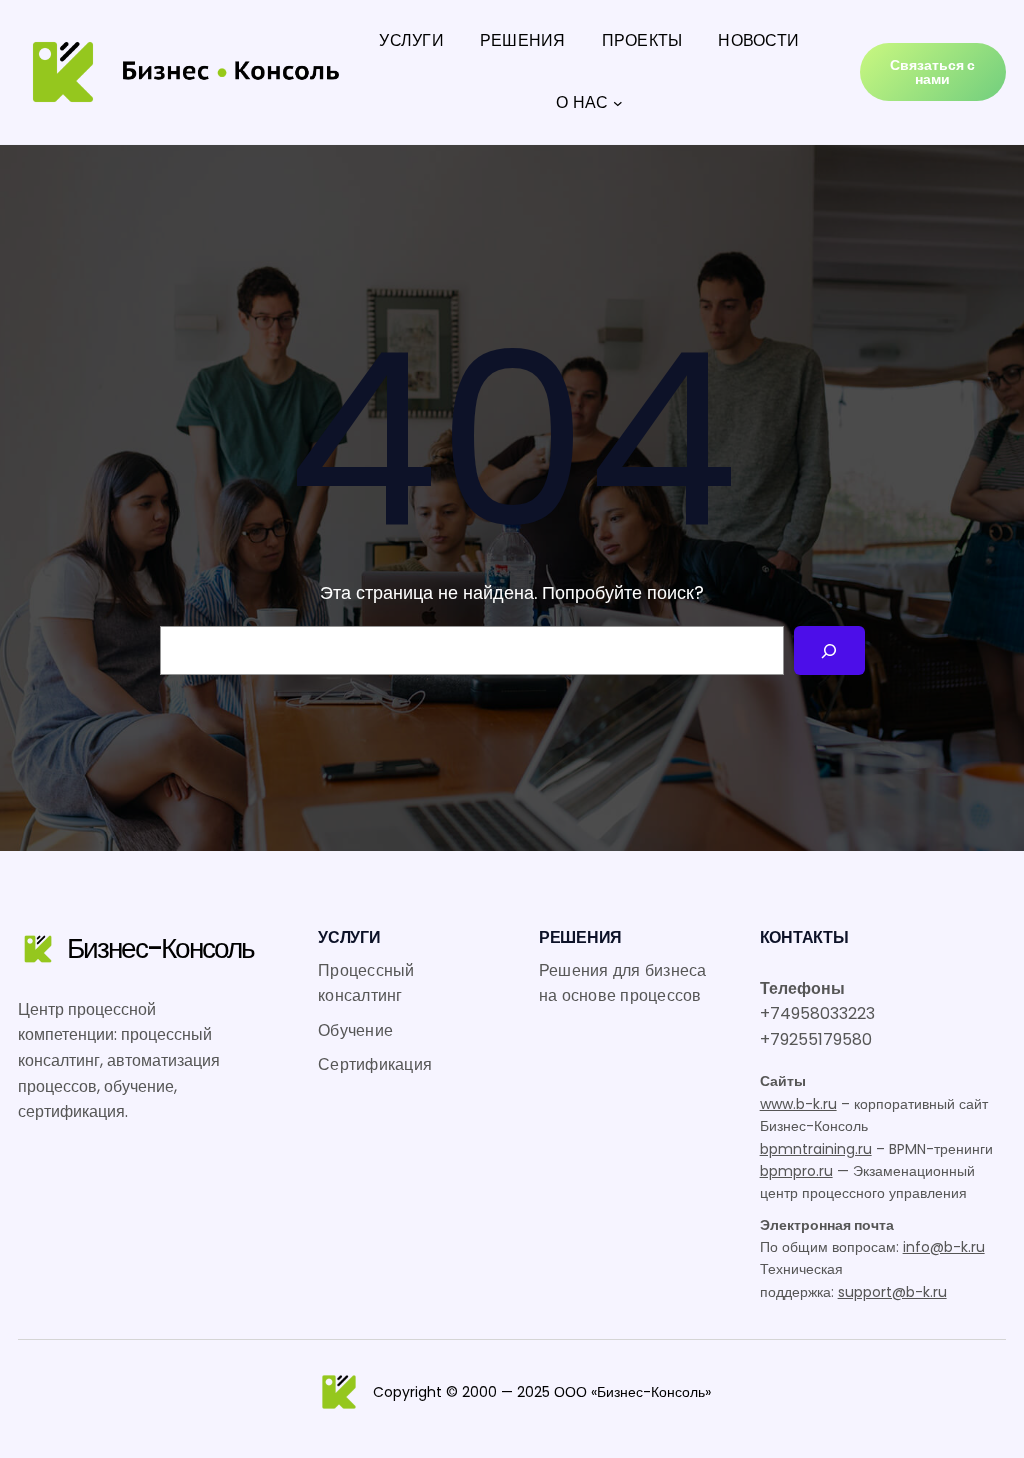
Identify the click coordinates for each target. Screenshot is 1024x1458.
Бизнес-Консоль (160, 948)
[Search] (829, 650)
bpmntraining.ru (816, 1149)
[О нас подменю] (618, 103)
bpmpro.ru (796, 1171)
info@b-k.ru (944, 1247)
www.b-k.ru (798, 1104)
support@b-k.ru (892, 1292)
